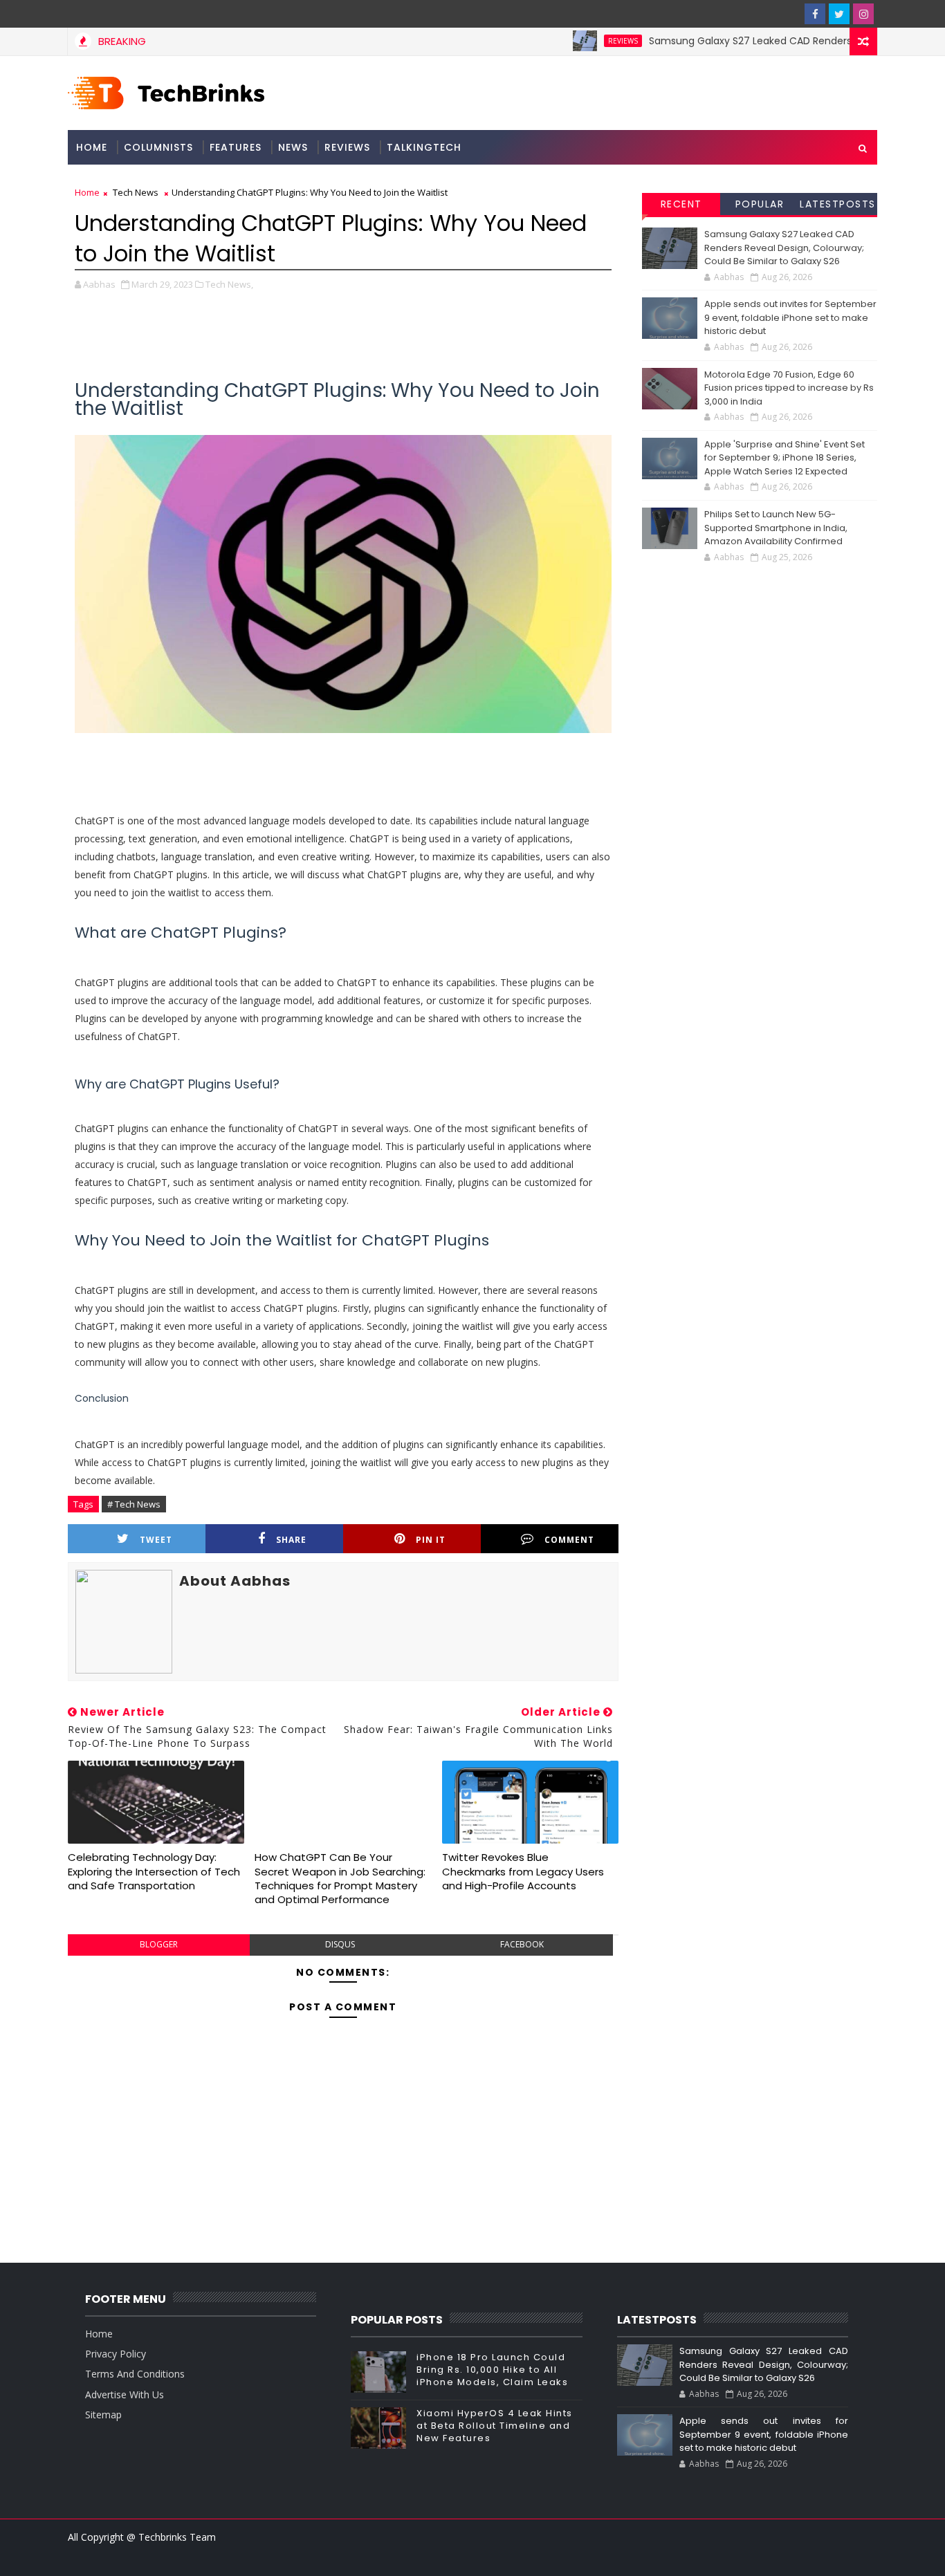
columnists (158, 147)
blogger (159, 1944)
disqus (340, 1944)
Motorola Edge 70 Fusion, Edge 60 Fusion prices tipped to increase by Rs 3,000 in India (789, 388)
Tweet (156, 1540)
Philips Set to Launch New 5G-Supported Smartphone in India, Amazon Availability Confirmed (776, 528)
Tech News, (229, 284)
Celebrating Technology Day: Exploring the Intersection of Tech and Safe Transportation (154, 1871)
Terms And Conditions (135, 2374)
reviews (586, 41)
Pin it (431, 1540)
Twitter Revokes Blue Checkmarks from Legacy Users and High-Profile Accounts (523, 1871)
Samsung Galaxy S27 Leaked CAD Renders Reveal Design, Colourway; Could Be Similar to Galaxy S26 (784, 248)
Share (291, 1540)
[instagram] (863, 14)
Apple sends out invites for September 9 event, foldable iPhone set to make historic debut (790, 317)
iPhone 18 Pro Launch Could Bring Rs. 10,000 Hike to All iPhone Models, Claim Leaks (492, 2370)
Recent (681, 204)
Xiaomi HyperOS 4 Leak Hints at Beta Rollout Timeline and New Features (495, 2426)
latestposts (838, 204)
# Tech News (134, 1504)
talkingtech (424, 147)
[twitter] (839, 14)
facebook (522, 1944)
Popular (760, 204)
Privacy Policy (116, 2354)
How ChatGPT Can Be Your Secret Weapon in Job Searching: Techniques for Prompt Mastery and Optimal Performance (340, 1878)
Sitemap (103, 2415)
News (293, 147)
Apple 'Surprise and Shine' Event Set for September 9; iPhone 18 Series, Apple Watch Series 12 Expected (785, 458)
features (236, 147)
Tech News (136, 192)
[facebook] (815, 14)
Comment (569, 1540)
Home (92, 147)
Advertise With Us (125, 2394)
